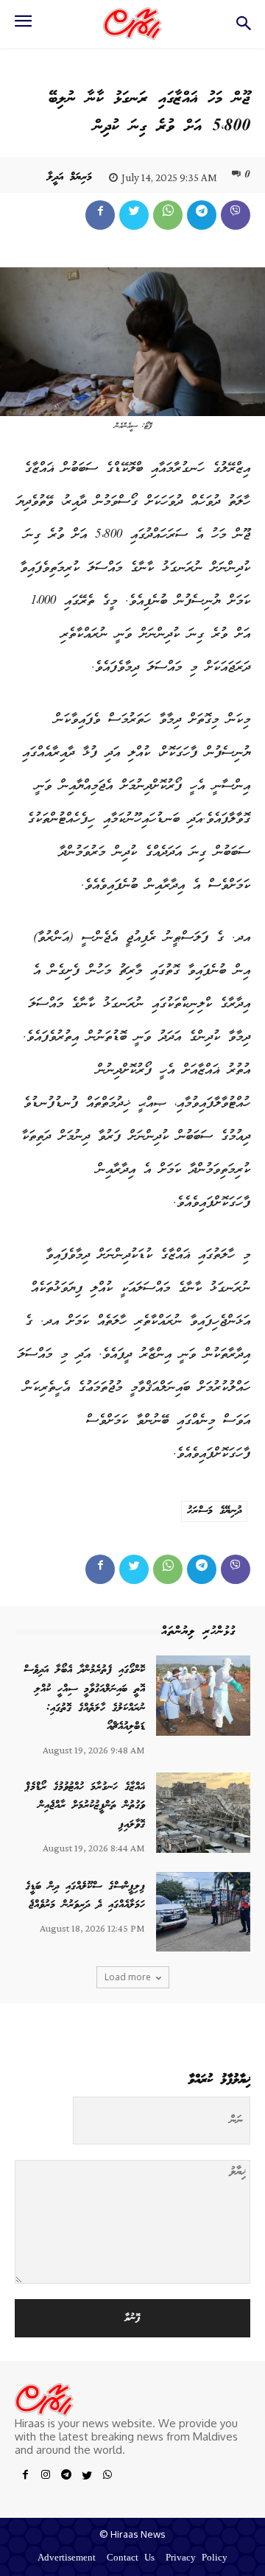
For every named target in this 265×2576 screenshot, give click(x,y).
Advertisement (67, 2559)
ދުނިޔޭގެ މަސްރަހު (214, 1511)
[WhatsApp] (168, 215)
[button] (243, 28)
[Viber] (236, 215)
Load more (128, 1977)
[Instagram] (46, 2477)
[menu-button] (23, 26)
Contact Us (131, 2559)
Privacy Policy (197, 2559)
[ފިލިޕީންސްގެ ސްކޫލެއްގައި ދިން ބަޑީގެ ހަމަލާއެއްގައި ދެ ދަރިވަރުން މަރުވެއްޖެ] (203, 1912)
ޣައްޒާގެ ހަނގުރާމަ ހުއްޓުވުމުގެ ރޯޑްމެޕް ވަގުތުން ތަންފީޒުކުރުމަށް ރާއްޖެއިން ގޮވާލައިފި (85, 1806)
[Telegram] (202, 215)
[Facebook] (100, 215)
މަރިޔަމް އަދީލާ (70, 177)
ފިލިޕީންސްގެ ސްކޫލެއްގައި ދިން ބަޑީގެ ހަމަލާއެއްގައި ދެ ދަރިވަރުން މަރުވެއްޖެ (85, 1896)
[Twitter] (134, 215)
